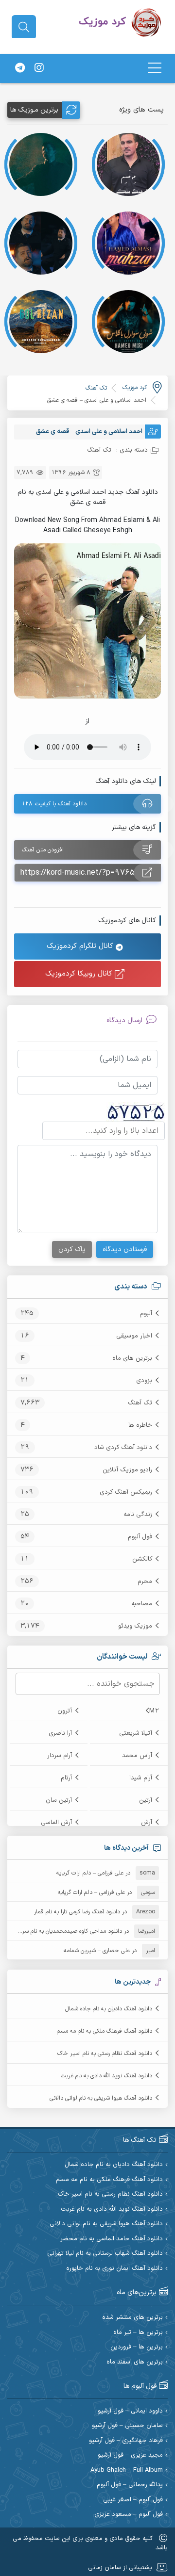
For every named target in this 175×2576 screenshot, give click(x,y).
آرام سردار (60, 1756)
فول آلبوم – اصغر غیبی (133, 2500)
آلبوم (146, 1314)
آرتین (146, 1800)
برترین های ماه (132, 1358)
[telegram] (20, 68)
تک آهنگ (140, 1403)
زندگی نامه (138, 1515)
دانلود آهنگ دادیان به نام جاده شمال (109, 2009)
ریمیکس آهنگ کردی (126, 1492)
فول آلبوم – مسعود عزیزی (129, 2515)
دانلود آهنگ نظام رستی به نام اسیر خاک (105, 2054)
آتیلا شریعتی (136, 1733)
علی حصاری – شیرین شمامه (97, 1951)
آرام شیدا (141, 1778)
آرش (147, 1823)
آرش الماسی (56, 1823)
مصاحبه (142, 1604)
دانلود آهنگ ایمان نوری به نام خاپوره (114, 2269)
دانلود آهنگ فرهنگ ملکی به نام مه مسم (105, 2031)
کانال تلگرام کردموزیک (81, 946)
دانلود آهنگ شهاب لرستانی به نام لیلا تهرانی (105, 2254)
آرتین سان (59, 1800)
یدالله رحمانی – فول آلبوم (130, 2485)
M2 (154, 1711)
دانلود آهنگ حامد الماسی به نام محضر (112, 2239)
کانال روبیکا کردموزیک (80, 974)
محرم (145, 1581)
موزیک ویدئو (135, 1626)
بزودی (144, 1381)
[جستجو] (24, 27)
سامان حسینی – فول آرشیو (127, 2426)
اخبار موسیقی (134, 1336)
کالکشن (142, 1559)
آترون (65, 1711)
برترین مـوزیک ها (34, 110)
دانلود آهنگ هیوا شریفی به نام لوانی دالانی (101, 2098)
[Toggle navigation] (155, 68)
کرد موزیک (135, 388)
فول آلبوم (140, 1537)
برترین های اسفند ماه (135, 2362)
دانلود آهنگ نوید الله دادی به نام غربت (106, 2076)
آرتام (66, 1778)
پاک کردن (72, 1249)
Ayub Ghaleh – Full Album (127, 2470)
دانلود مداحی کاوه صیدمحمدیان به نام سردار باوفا (63, 1931)
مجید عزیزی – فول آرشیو (130, 2455)
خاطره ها (140, 1425)
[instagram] (39, 68)
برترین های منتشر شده (132, 2318)
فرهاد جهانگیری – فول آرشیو (126, 2441)
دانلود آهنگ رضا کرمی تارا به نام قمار (77, 1912)
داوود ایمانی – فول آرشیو (130, 2411)
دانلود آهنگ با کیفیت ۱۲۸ (54, 804)
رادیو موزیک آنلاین (127, 1470)
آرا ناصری (60, 1733)
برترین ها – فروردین (137, 2347)
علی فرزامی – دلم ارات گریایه (90, 1873)
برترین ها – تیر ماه (138, 2333)
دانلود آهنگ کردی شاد (123, 1448)
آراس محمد (137, 1756)
